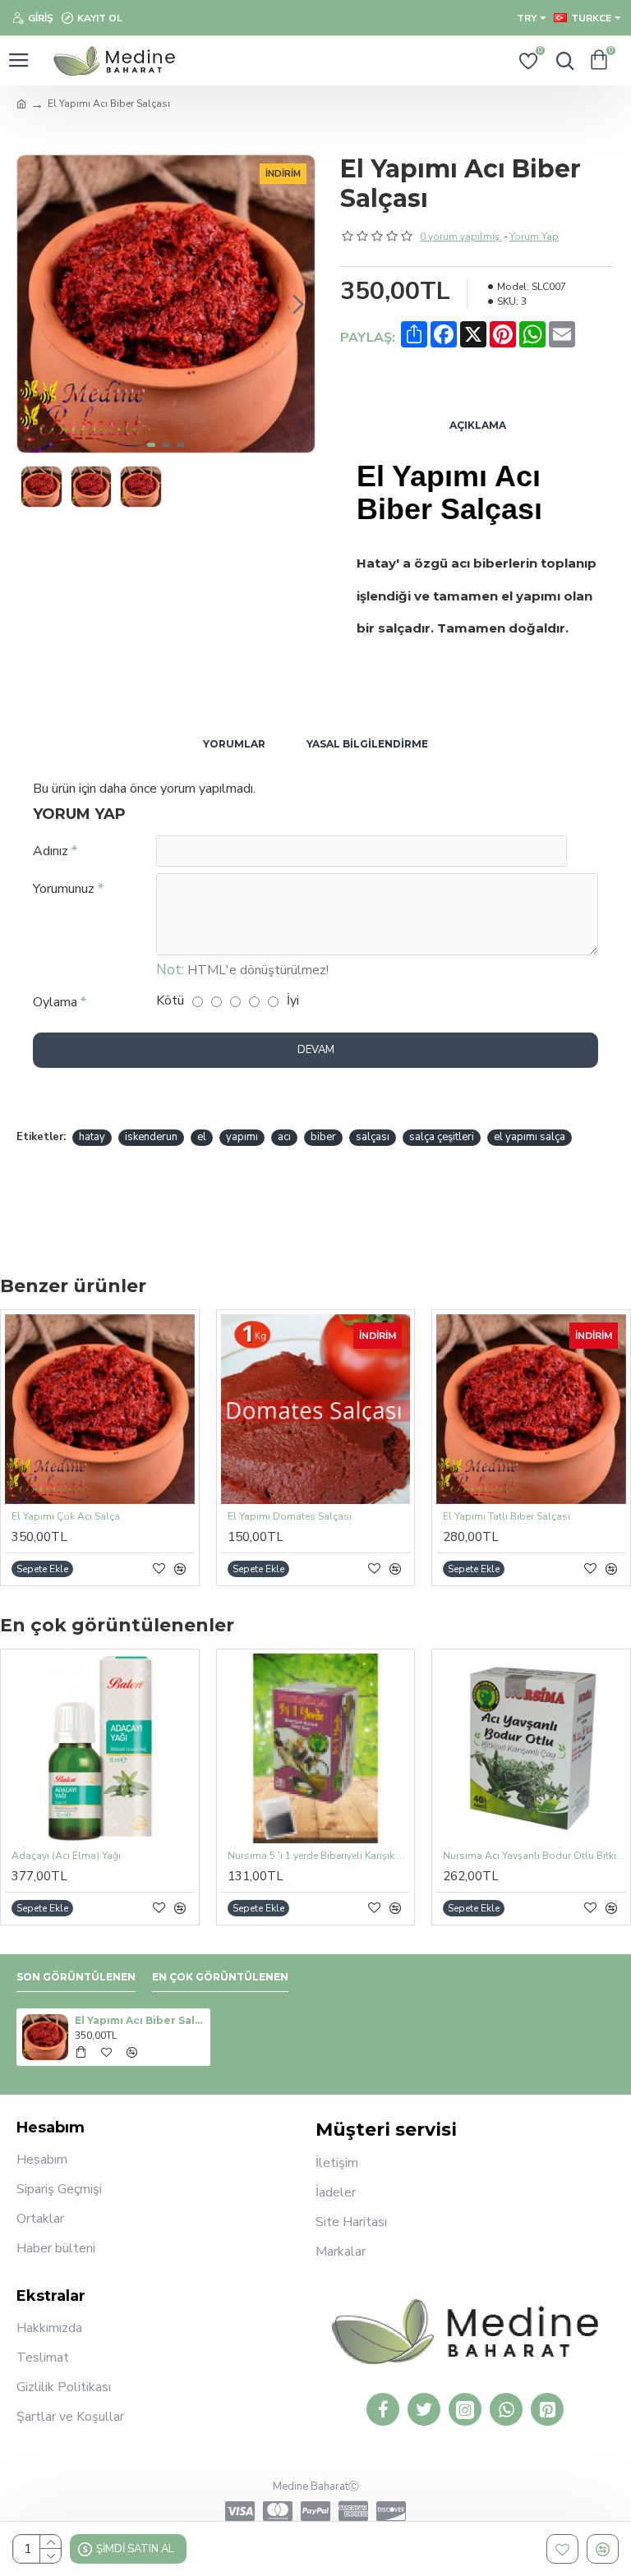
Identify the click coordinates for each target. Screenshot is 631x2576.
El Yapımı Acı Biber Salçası (140, 2020)
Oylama (55, 1002)
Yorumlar (234, 744)
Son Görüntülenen (76, 1977)
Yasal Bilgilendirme (367, 744)
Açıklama (478, 425)
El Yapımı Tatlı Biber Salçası (507, 1517)
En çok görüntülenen (220, 1977)
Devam (316, 1050)
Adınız (51, 851)
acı (284, 1137)
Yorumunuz (64, 889)
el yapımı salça (530, 1137)
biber (323, 1137)
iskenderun (151, 1137)
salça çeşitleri (442, 1137)
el (202, 1137)
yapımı (242, 1137)
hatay (92, 1137)
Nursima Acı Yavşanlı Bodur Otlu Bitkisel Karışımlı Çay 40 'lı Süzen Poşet (534, 1856)
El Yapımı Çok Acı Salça (66, 1517)
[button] (34, 304)
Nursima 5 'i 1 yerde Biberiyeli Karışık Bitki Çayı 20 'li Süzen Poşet (319, 1856)
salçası (373, 1137)
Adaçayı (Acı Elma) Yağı (66, 1856)
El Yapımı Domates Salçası (290, 1517)
